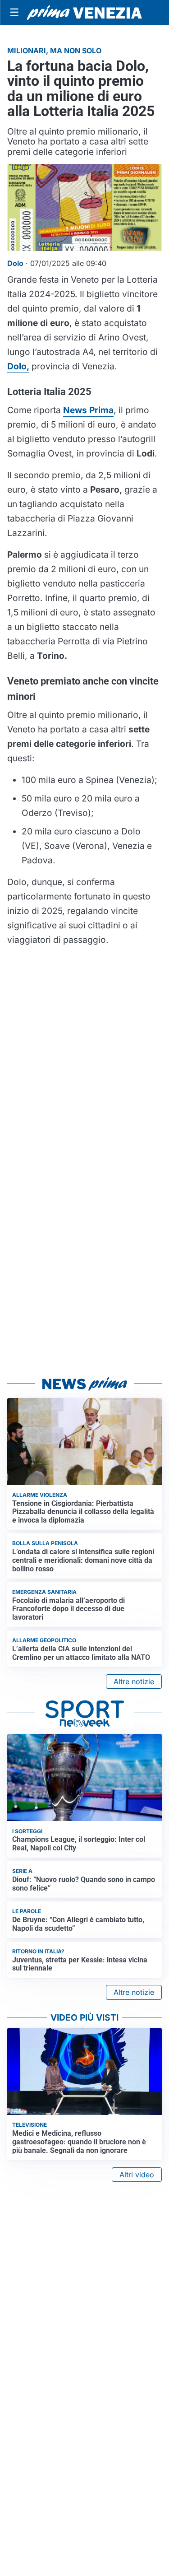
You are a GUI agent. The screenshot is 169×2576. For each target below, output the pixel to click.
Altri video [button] (137, 2175)
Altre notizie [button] (134, 1682)
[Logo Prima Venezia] (84, 13)
